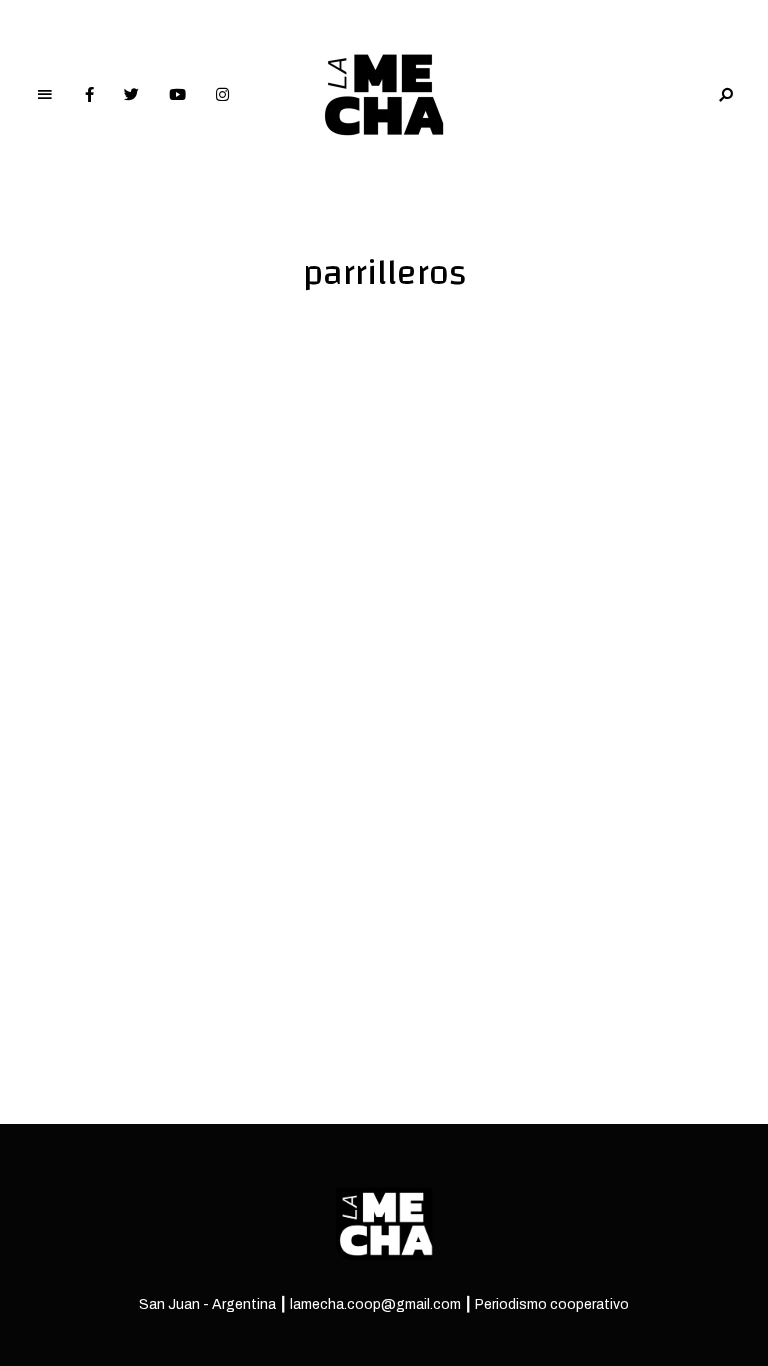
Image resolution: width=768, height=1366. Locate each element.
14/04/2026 (95, 822)
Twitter (131, 95)
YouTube (177, 95)
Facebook (89, 95)
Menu (45, 95)
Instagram (222, 95)
